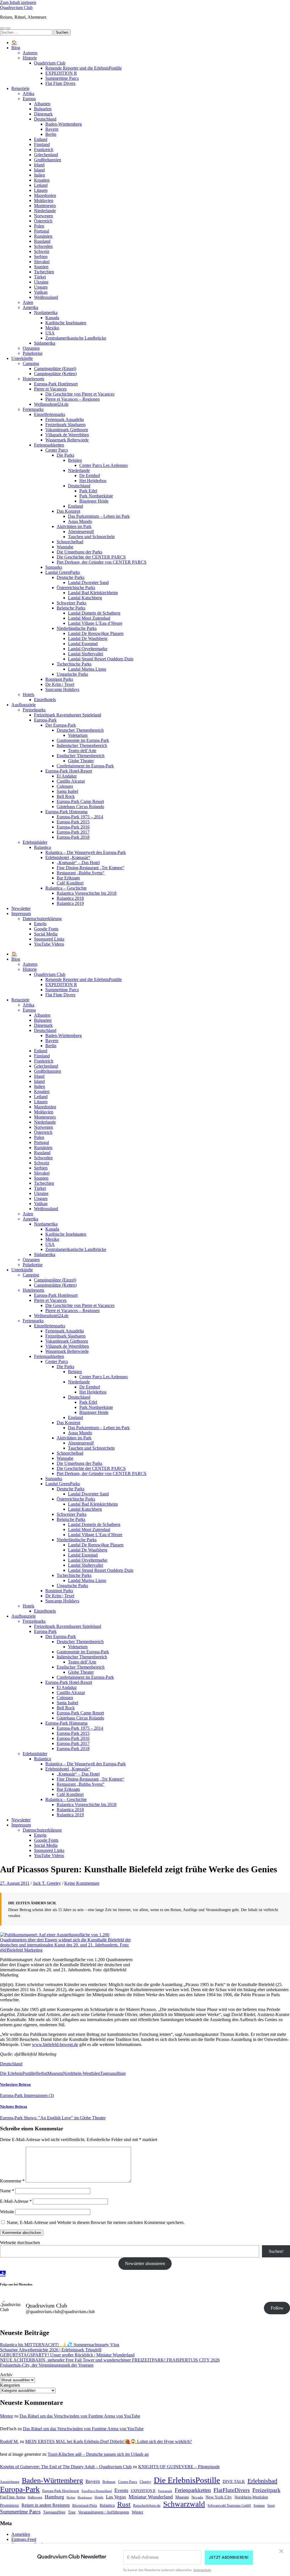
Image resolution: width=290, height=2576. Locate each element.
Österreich (43, 221)
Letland (41, 185)
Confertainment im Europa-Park (85, 766)
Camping (31, 363)
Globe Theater (81, 761)
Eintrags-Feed (24, 2539)
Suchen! (276, 2251)
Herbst (41, 2073)
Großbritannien (48, 160)
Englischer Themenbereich (81, 756)
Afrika (28, 94)
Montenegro (45, 206)
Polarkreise (33, 353)
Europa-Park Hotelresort (56, 384)
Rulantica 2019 (70, 903)
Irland (39, 165)
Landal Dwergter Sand (88, 582)
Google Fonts (46, 929)
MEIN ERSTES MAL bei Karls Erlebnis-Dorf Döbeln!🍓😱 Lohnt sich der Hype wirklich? (108, 2441)
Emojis (40, 924)
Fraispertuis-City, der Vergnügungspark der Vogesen (47, 2365)
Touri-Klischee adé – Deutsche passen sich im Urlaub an (98, 2454)
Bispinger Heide (94, 501)
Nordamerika (46, 313)
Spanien (41, 267)
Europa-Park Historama (66, 812)
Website (7, 2212)
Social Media (46, 934)
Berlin (51, 134)
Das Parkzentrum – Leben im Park (99, 516)
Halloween (35, 2497)
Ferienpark (165, 2491)
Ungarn (41, 287)
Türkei (40, 277)
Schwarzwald (184, 2504)
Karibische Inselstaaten (66, 323)
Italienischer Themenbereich (82, 745)
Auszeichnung (10, 2482)
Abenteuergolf (81, 532)
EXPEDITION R (61, 73)
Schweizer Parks (72, 603)
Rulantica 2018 (70, 898)
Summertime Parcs (62, 78)
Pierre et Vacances (50, 389)
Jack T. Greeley (47, 1883)
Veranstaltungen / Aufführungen (104, 2512)
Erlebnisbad (262, 2481)
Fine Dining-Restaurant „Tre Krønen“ (90, 868)
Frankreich (44, 150)
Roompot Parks (59, 679)
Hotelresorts (33, 379)
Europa (29, 99)
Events (121, 2490)
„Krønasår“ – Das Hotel (78, 863)
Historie (30, 58)
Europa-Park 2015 (73, 822)
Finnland (42, 144)
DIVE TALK (234, 2481)
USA (50, 333)
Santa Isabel (67, 791)
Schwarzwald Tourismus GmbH (229, 2506)
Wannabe (65, 547)
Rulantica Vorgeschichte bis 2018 (87, 893)
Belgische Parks (71, 608)
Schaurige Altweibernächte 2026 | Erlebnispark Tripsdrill (51, 2350)
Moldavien (44, 200)
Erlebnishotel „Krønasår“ (68, 857)
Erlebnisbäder (35, 842)
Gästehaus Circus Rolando (80, 807)
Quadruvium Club (16, 7)
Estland (41, 139)
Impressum (21, 914)
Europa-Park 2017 (73, 832)
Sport (271, 2506)
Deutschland (45, 119)
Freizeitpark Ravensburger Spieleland (68, 715)
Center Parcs (57, 450)
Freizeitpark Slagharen (65, 425)
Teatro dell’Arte (82, 751)
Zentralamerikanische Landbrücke (76, 338)
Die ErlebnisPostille (18, 2073)
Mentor (7, 2416)
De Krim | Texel (60, 684)
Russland (42, 241)
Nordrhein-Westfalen (82, 2073)
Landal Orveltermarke (88, 649)
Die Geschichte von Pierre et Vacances (80, 394)
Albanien (42, 104)
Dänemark (43, 114)
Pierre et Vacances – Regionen (72, 399)
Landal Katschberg (85, 598)
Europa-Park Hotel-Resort (69, 771)
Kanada (52, 318)
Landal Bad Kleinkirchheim (93, 593)
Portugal (41, 231)
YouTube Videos (49, 944)
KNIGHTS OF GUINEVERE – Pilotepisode (179, 2467)
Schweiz (42, 251)
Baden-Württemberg (64, 124)
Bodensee (109, 2482)
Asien (28, 302)
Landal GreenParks (63, 572)
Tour (72, 2512)
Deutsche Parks (71, 577)
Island (39, 170)
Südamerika (45, 343)
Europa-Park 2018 (73, 837)
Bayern (52, 129)
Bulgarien (43, 109)
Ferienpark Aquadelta (65, 419)
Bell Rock (66, 796)
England (75, 506)
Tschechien (44, 272)
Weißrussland (46, 297)
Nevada (197, 2497)
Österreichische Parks (76, 588)
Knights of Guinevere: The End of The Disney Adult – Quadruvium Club (66, 2467)
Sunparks (54, 567)
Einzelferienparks (50, 414)
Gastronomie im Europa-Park (83, 740)
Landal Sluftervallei (86, 654)
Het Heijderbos (93, 481)
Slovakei (42, 262)
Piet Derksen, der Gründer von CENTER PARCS (102, 562)
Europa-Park (45, 720)
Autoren (30, 53)
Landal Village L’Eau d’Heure (95, 623)
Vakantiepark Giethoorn (67, 430)
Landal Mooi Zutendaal (89, 618)
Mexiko (52, 328)
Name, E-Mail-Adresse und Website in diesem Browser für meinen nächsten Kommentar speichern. (96, 2222)
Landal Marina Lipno (87, 669)
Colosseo (65, 786)
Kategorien (10, 2385)
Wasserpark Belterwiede (67, 440)
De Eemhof (90, 476)
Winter (137, 2512)
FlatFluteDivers (232, 2490)
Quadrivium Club (50, 63)
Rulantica (42, 847)
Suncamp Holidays (62, 689)
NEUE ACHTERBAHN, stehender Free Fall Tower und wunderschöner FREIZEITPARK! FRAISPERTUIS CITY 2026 (110, 2360)
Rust (124, 2504)
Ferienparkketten (49, 445)
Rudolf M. (9, 2441)
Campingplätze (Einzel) (55, 369)
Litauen (41, 190)
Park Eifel (88, 491)
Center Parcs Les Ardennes (104, 465)
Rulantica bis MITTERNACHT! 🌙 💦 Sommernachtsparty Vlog (60, 2345)
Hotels (28, 695)
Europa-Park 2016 (73, 827)
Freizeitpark (266, 2490)
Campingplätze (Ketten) (55, 374)
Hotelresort (85, 2497)
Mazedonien (45, 195)
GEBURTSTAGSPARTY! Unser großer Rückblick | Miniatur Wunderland (67, 2355)
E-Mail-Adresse (16, 2201)
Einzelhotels (45, 700)
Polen (39, 226)
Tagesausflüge (113, 2073)
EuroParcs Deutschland (97, 2491)
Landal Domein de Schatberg (94, 613)
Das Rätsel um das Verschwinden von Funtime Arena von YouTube (80, 2416)
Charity (145, 2482)
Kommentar (12, 2181)
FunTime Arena (13, 2497)
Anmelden (21, 2534)
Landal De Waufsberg (88, 638)
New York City (219, 2497)
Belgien (75, 460)
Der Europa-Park (61, 725)
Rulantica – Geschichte (66, 888)
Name (7, 2191)
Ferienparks (33, 409)
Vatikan (41, 292)
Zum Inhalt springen (18, 2)
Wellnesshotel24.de (51, 404)
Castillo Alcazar (71, 781)
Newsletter (21, 908)
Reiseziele (20, 88)
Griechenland (46, 155)
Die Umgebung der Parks (79, 552)
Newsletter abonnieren (145, 2263)
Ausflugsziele (24, 705)
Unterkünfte (22, 358)
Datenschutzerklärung (42, 919)
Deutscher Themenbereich (80, 730)
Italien (40, 175)
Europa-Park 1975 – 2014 (80, 817)
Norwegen (43, 216)
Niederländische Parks (77, 628)
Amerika (30, 307)
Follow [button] (277, 2308)
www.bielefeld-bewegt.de (55, 2044)
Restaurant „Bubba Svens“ (81, 873)
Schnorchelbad (70, 542)
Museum (55, 2073)
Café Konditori (70, 883)
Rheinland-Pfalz (85, 2506)
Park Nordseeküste (96, 496)
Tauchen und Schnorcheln (91, 537)
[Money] (3, 2272)
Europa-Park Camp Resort (80, 801)
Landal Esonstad (83, 644)
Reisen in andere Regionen (46, 2505)
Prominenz (9, 2505)
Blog (16, 48)
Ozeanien (31, 348)
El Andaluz (67, 776)
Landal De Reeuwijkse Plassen (96, 633)
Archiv (6, 2375)
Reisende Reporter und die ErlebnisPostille (84, 68)
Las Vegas (116, 2497)
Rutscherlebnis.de (147, 2506)
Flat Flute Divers (60, 83)
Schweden (43, 246)
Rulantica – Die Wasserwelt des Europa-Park (86, 852)
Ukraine (41, 282)
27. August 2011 (15, 1883)
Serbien (41, 256)
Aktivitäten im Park (74, 526)
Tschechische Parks (74, 664)
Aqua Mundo (80, 521)
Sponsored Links (49, 939)
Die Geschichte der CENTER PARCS (91, 557)
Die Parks (65, 455)
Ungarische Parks (72, 674)
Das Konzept (68, 511)
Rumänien (43, 236)
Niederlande (45, 211)
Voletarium (78, 735)
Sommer (259, 2506)
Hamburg (54, 2497)
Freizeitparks (34, 710)
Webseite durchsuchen (20, 2243)
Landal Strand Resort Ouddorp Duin (101, 659)
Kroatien (42, 180)
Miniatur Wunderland (151, 2497)
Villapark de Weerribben (67, 435)
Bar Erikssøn (68, 878)
